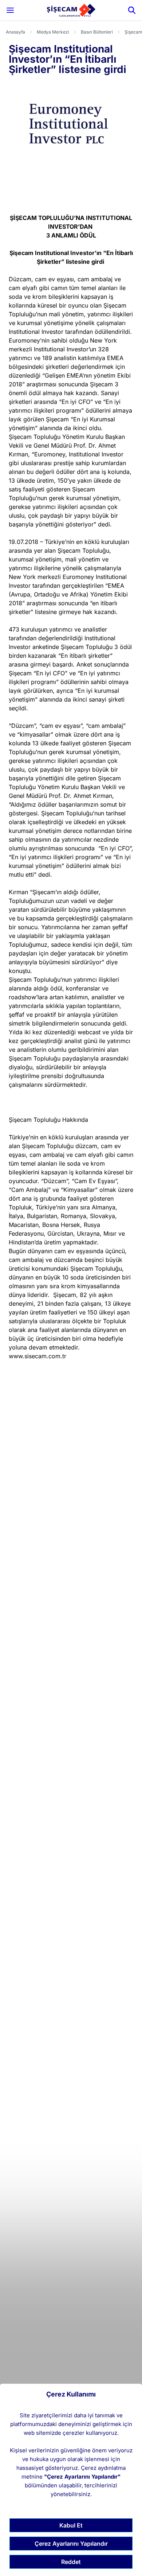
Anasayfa (15, 32)
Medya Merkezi (53, 32)
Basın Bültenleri (97, 32)
